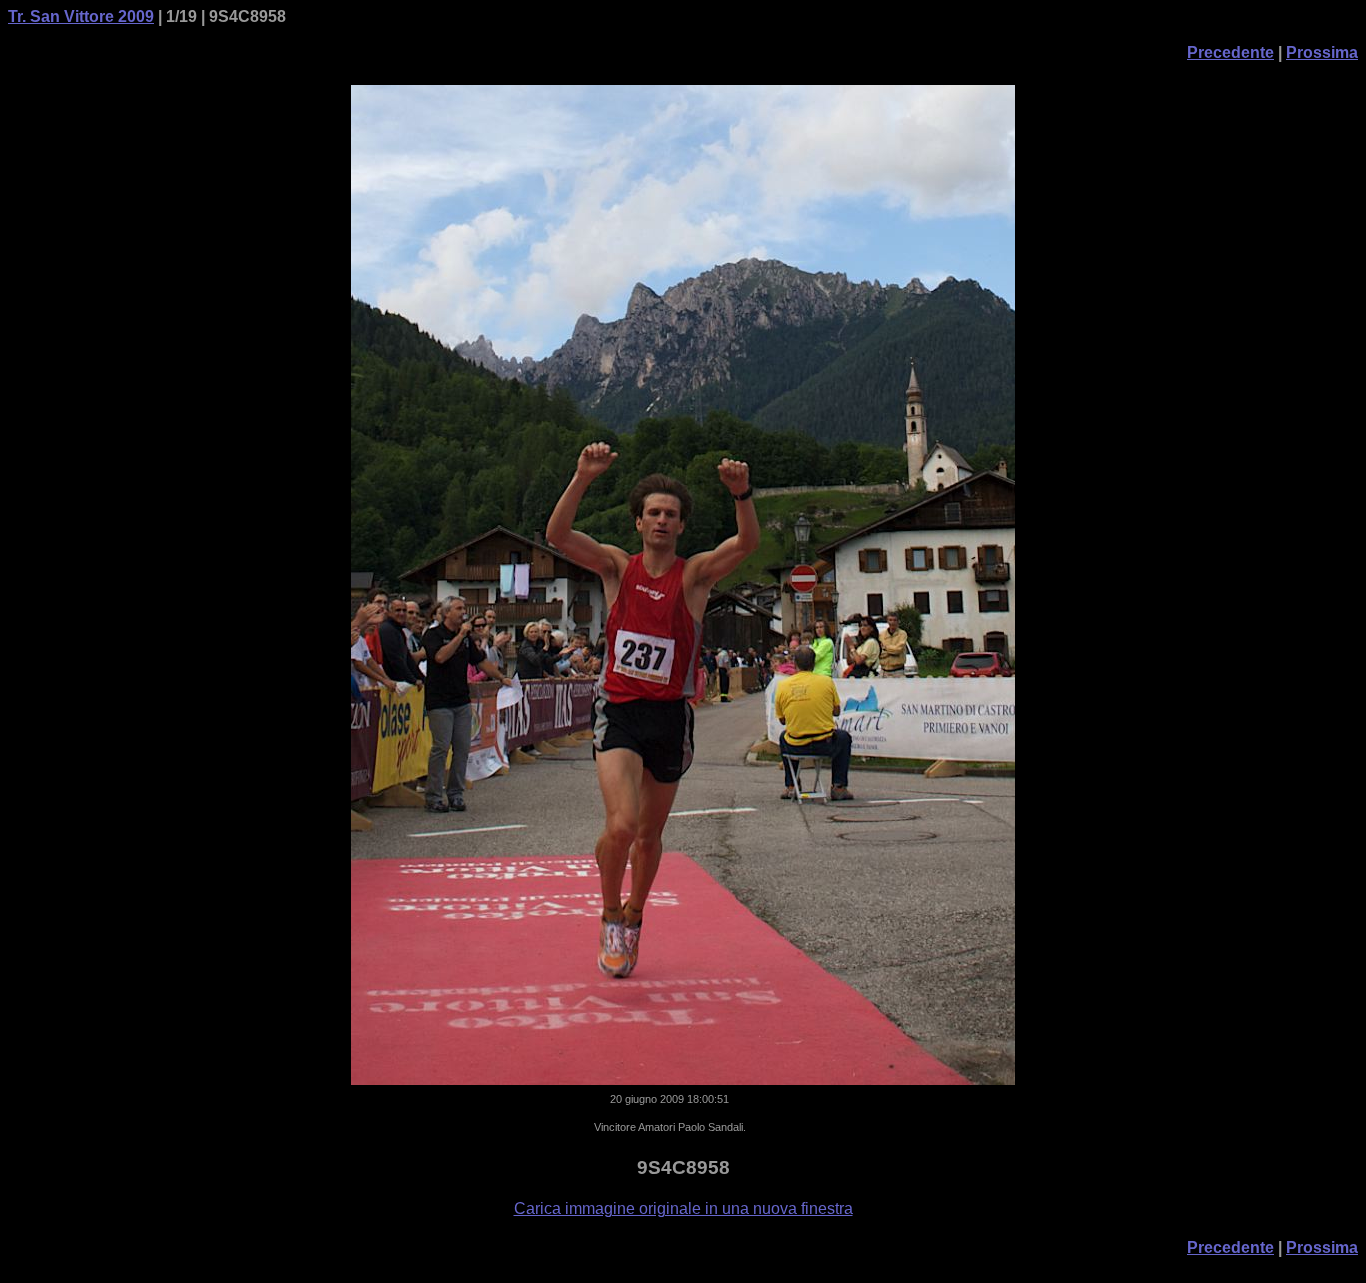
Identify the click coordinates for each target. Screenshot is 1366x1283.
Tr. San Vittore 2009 (81, 16)
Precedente (1230, 52)
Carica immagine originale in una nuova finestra (683, 1208)
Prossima (1322, 52)
